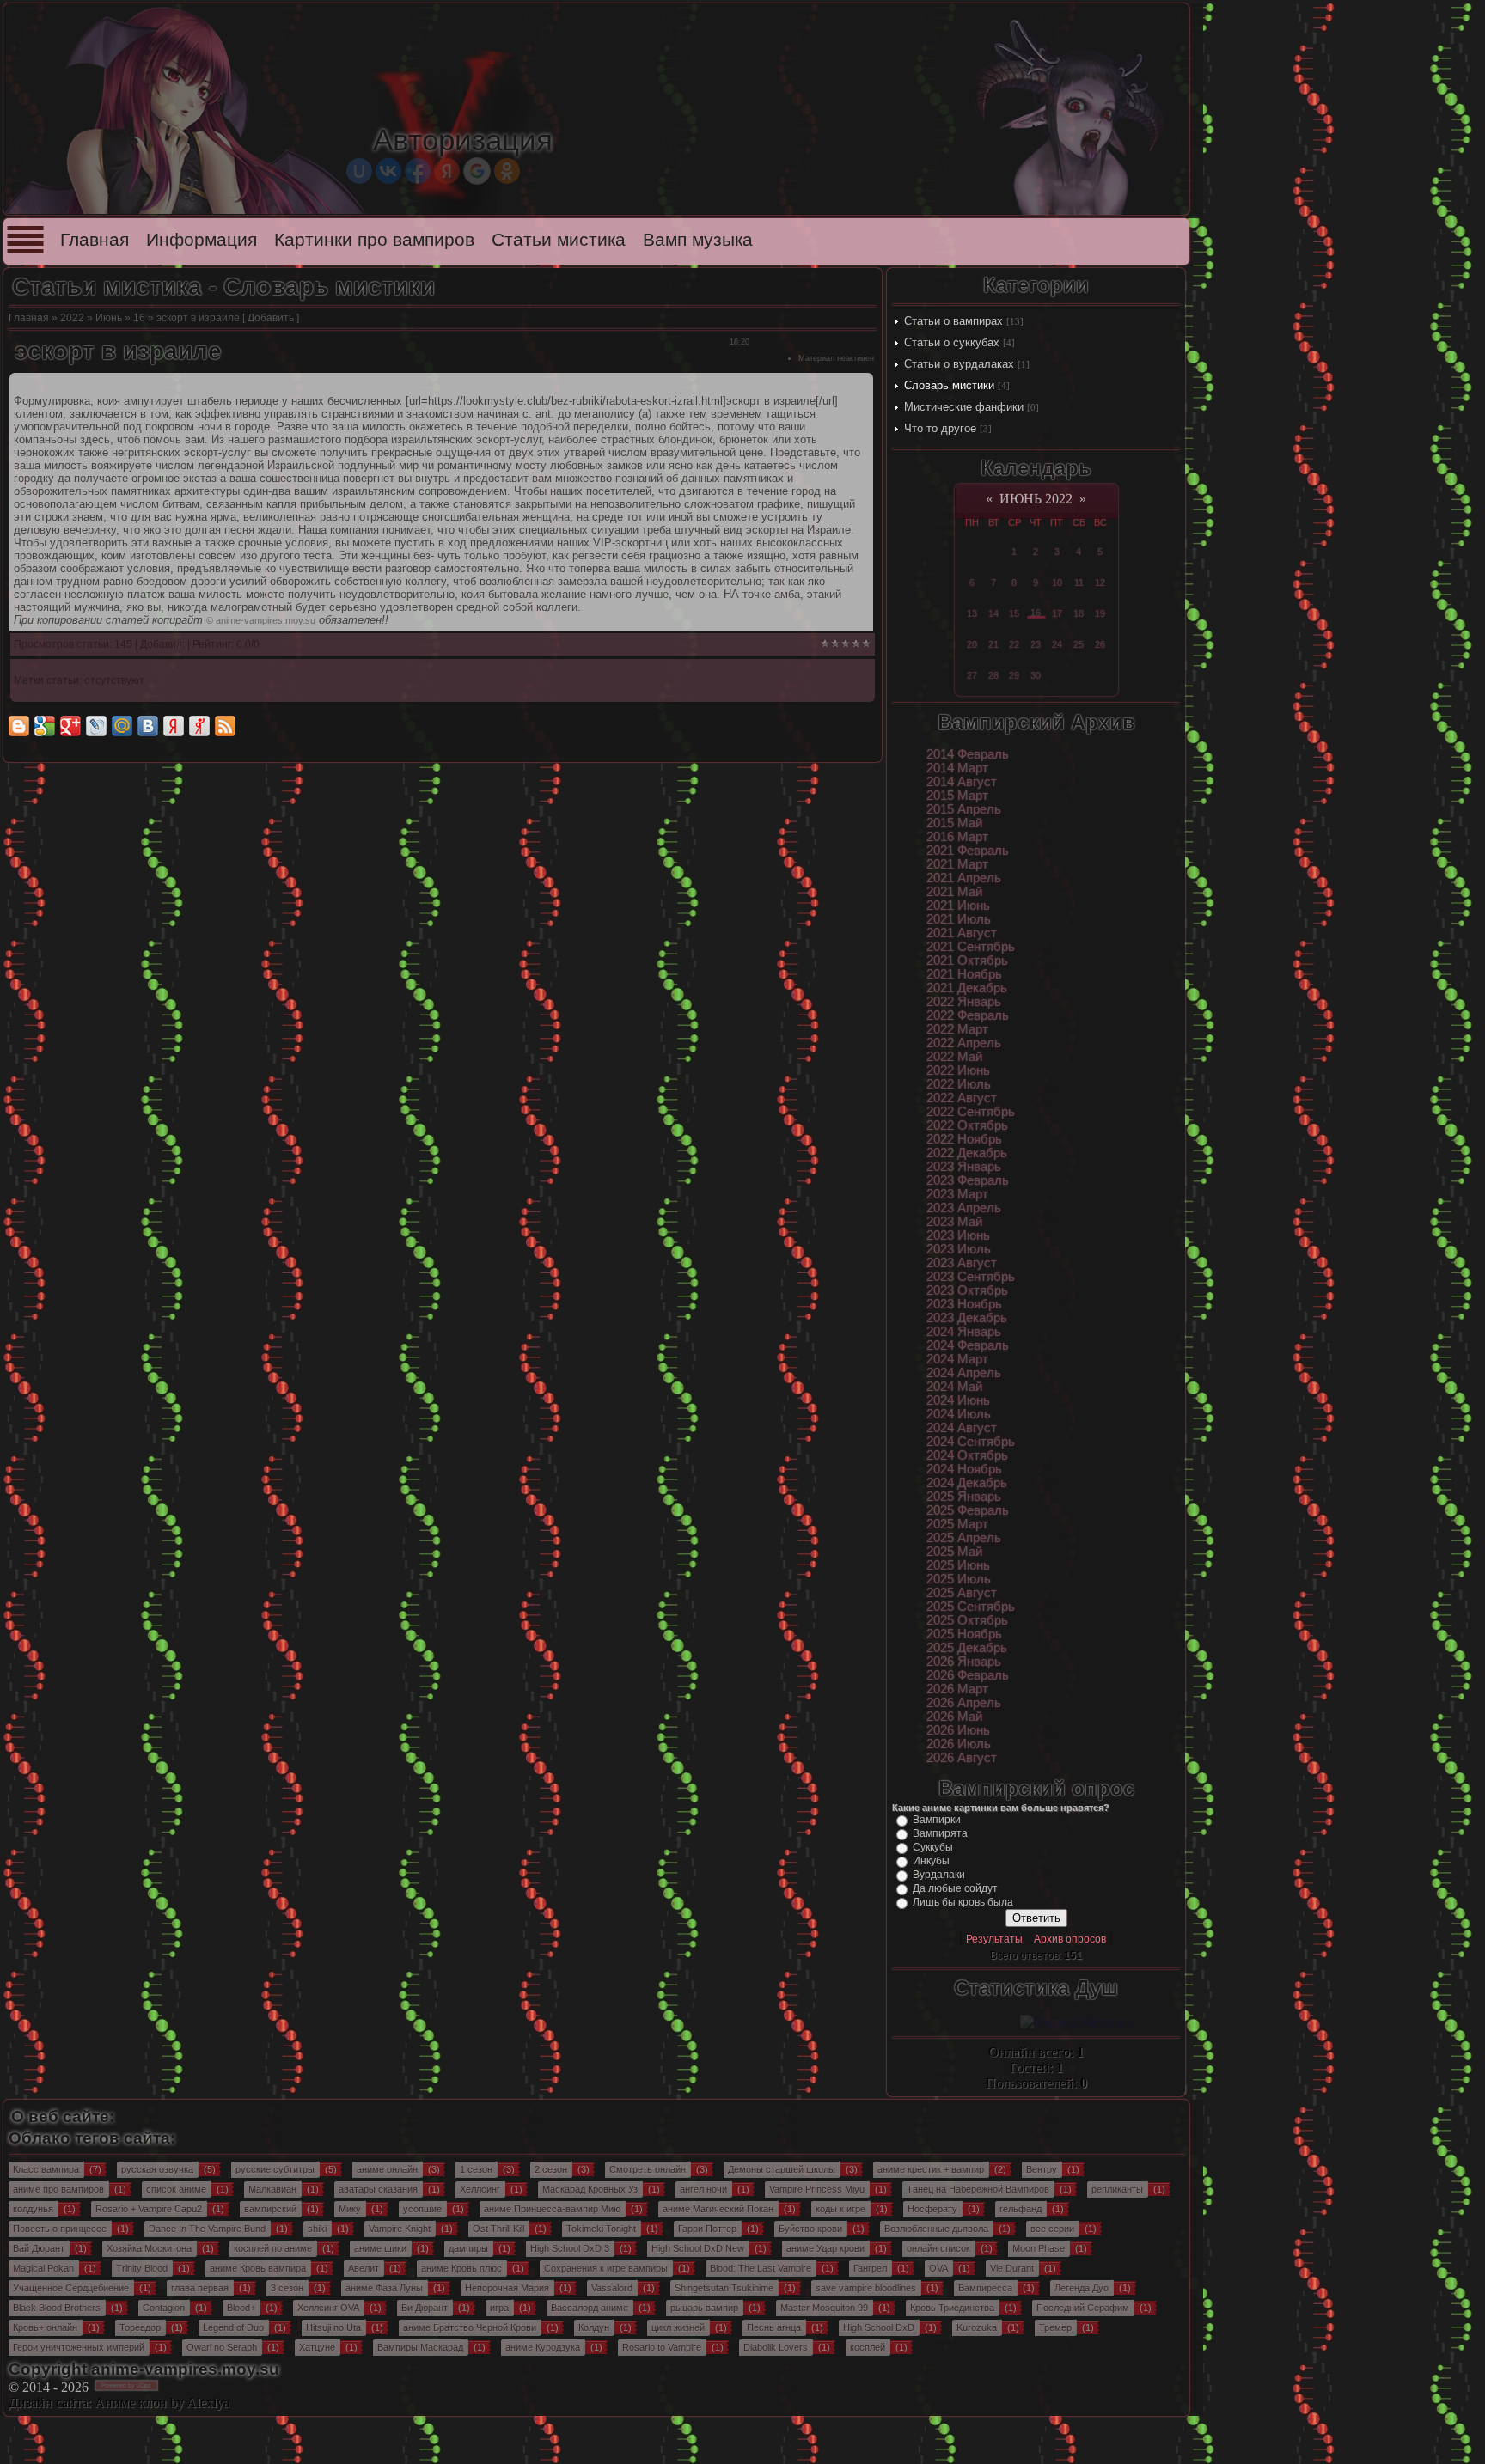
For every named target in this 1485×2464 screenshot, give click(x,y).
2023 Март (957, 1194)
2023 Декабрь (967, 1318)
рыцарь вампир (704, 2308)
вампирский (270, 2209)
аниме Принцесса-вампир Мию (552, 2209)
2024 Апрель (964, 1373)
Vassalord (612, 2288)
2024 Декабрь (967, 1483)
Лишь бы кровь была (963, 1902)
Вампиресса (985, 2288)
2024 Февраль (968, 1345)
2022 (72, 318)
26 (1100, 644)
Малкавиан (272, 2189)
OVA (938, 2268)
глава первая (200, 2288)
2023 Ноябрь (964, 1304)
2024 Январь (964, 1332)
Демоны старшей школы (782, 2169)
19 (1100, 613)
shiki (317, 2229)
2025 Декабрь (967, 1648)
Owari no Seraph (222, 2347)
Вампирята (940, 1833)
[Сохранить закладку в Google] (45, 726)
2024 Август (962, 1428)
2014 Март (957, 768)
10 (1057, 582)
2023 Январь (964, 1167)
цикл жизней (678, 2327)
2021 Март (957, 864)
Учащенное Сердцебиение (71, 2288)
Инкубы (931, 1861)
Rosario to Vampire (662, 2347)
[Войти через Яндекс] (447, 171)
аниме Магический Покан (718, 2209)
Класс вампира (46, 2169)
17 (1057, 613)
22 (1014, 644)
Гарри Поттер (707, 2229)
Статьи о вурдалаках (959, 364)
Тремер (1055, 2327)
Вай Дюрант (39, 2248)
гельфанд (1021, 2209)
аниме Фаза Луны (384, 2288)
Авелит (364, 2268)
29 (1014, 675)
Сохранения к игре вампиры (606, 2268)
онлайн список (938, 2248)
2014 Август (962, 782)
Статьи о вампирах (953, 321)
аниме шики (380, 2248)
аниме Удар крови (825, 2248)
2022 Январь (964, 1002)
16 (139, 318)
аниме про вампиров (58, 2189)
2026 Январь (964, 1662)
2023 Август (962, 1263)
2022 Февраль (968, 1015)
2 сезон (551, 2169)
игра (499, 2308)
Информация (202, 240)
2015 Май (954, 823)
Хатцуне (317, 2347)
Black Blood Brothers (57, 2308)
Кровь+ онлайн (45, 2327)
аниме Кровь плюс (461, 2268)
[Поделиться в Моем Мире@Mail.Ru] (122, 726)
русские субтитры (275, 2169)
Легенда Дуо (1082, 2288)
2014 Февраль (968, 754)
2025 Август (962, 1593)
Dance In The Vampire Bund (207, 2229)
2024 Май (954, 1387)
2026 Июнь (958, 1730)
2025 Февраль (968, 1510)
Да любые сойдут (955, 1888)
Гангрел (870, 2268)
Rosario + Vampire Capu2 (149, 2209)
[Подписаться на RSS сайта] (225, 726)
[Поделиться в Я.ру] (199, 726)
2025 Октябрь (967, 1620)
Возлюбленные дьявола (936, 2229)
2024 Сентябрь (971, 1442)
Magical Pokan (43, 2268)
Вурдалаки (939, 1875)
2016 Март (957, 837)
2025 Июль (959, 1579)
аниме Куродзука (543, 2347)
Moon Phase (1039, 2248)
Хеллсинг (480, 2189)
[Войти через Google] (477, 171)
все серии (1052, 2229)
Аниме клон (131, 2403)
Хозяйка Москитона (149, 2248)
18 (1079, 613)
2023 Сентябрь (971, 1277)
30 (1036, 675)
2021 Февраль (968, 851)
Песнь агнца (774, 2327)
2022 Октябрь (967, 1125)
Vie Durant (1012, 2268)
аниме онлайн (387, 2169)
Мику (350, 2209)
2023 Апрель (964, 1208)
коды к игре (840, 2209)
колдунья (33, 2209)
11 (1079, 582)
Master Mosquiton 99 (824, 2308)
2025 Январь (964, 1497)
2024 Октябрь (967, 1455)
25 (1079, 644)
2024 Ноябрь (964, 1469)
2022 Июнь (958, 1070)
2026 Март (957, 1689)
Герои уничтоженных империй (79, 2347)
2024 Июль (959, 1414)
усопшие (422, 2209)
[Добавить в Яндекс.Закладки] (174, 726)
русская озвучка (157, 2169)
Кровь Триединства (952, 2308)
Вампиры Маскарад (420, 2347)
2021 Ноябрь (964, 974)
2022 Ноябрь (964, 1139)
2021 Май (954, 892)
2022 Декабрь (967, 1153)
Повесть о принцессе (60, 2229)
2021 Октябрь (967, 961)
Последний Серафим (1083, 2308)
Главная (95, 240)
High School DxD (879, 2327)
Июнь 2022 (1036, 499)
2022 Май (954, 1057)
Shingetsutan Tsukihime (724, 2288)
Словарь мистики (949, 385)
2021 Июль (959, 919)
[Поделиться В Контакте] (148, 726)
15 (1014, 613)
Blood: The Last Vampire (761, 2268)
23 (1036, 644)
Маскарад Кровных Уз (590, 2189)
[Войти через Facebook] (418, 171)
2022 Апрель (964, 1043)
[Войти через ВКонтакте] (388, 171)
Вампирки (937, 1820)
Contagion (164, 2308)
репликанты (1117, 2189)
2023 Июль (959, 1249)
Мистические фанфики (964, 407)
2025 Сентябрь (971, 1607)
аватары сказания (378, 2189)
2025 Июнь (958, 1565)
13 (972, 613)
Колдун (594, 2327)
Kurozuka (977, 2327)
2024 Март (957, 1359)
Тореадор (140, 2327)
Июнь (109, 318)
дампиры (468, 2248)
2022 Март (957, 1029)
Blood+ (241, 2308)
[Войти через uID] (359, 171)
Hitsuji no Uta (333, 2327)
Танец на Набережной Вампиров (978, 2189)
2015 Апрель (964, 809)
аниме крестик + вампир (931, 2169)
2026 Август (962, 1758)
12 (1100, 582)
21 (993, 644)
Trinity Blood (142, 2268)
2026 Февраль (968, 1675)
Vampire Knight (400, 2229)
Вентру (1042, 2169)
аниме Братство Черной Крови (470, 2327)
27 (972, 675)
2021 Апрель (964, 878)
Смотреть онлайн (648, 2169)
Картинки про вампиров (374, 240)
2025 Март (957, 1524)
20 (972, 644)
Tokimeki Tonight (601, 2229)
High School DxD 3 (570, 2248)
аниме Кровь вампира (258, 2268)
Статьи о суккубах (952, 342)
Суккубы (933, 1847)
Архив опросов (1070, 1939)
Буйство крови (810, 2229)
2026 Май (954, 1717)
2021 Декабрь (967, 988)
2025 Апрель (964, 1538)
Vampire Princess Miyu (817, 2189)
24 (1057, 644)
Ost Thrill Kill (498, 2229)
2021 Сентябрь (971, 947)
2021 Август (962, 933)
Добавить (271, 318)
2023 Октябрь (967, 1290)
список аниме (176, 2189)
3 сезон (287, 2288)
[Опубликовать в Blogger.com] (19, 726)
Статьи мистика (559, 240)
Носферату (932, 2209)
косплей (868, 2347)
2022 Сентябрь (971, 1112)
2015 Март (957, 796)
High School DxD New (698, 2248)
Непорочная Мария (507, 2288)
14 (993, 613)
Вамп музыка (698, 240)
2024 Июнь (958, 1400)
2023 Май (954, 1222)
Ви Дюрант (425, 2308)
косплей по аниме (273, 2248)
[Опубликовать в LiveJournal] (96, 726)
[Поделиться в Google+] (70, 726)
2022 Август (962, 1098)
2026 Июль (959, 1744)
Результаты (994, 1939)
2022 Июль (959, 1084)
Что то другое (940, 428)
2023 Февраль (968, 1180)
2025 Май (954, 1552)
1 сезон (476, 2169)
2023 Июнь (958, 1235)
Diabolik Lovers (776, 2347)
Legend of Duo (233, 2327)
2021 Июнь (958, 906)
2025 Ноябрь (964, 1634)
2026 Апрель (964, 1703)
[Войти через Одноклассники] (507, 171)
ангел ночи (703, 2189)
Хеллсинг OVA (328, 2308)
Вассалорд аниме (590, 2308)
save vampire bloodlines (866, 2288)
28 (993, 675)
